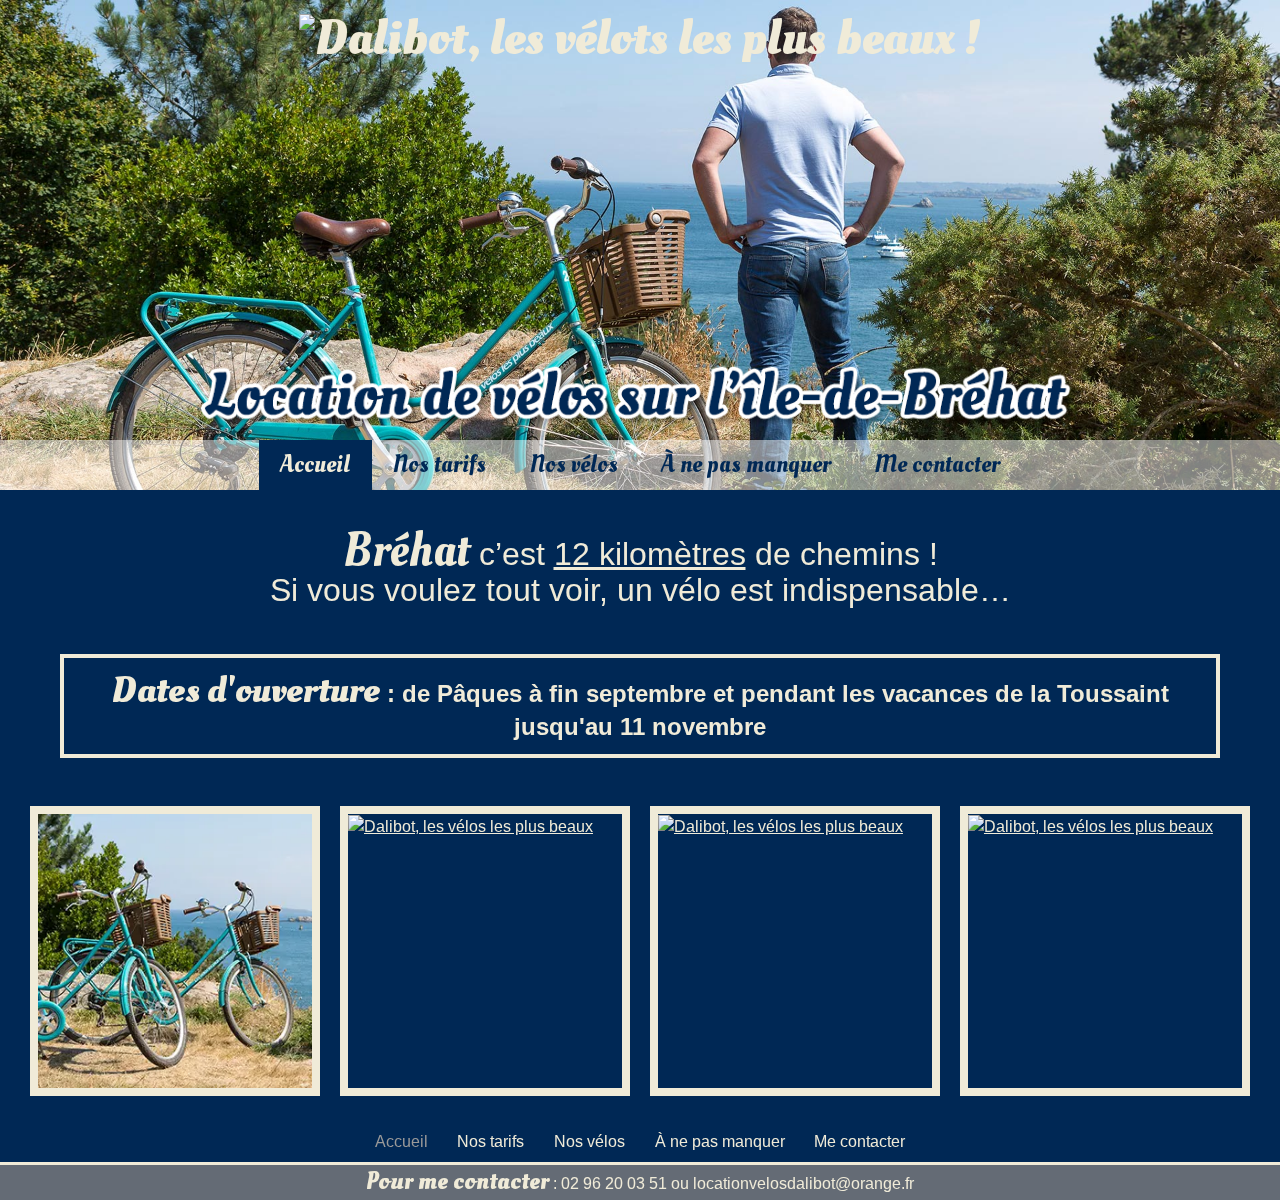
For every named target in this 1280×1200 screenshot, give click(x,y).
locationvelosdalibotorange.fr (803, 1183)
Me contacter (937, 464)
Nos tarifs (439, 464)
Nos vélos (574, 464)
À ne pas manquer (746, 464)
